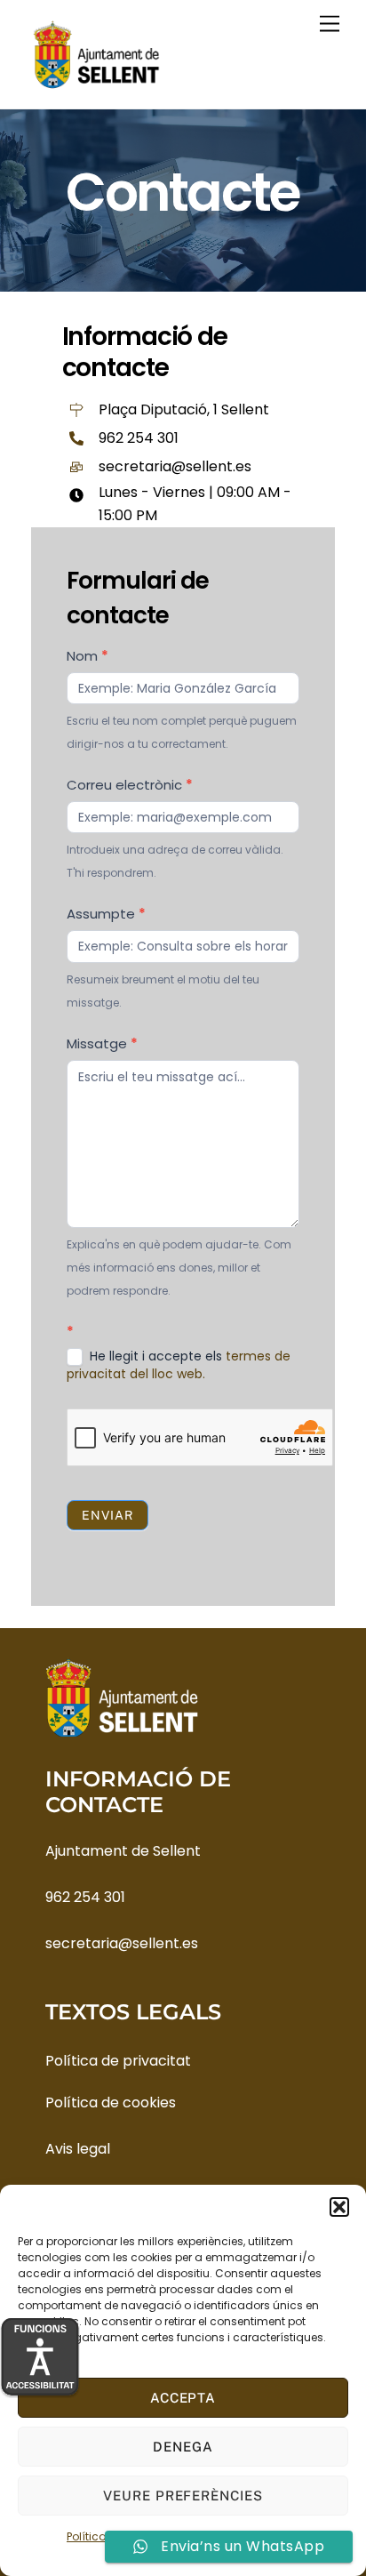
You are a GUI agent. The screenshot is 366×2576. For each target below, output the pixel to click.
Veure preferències (183, 2496)
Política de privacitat (118, 2061)
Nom (88, 656)
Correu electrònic (130, 785)
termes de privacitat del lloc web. (179, 1365)
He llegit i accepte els (179, 1365)
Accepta (183, 2398)
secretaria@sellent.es (122, 1943)
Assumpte (106, 914)
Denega (183, 2447)
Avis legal (78, 2149)
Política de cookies (111, 2103)
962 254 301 (85, 1897)
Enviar (107, 1515)
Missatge (102, 1043)
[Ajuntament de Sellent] (96, 86)
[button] (339, 2207)
